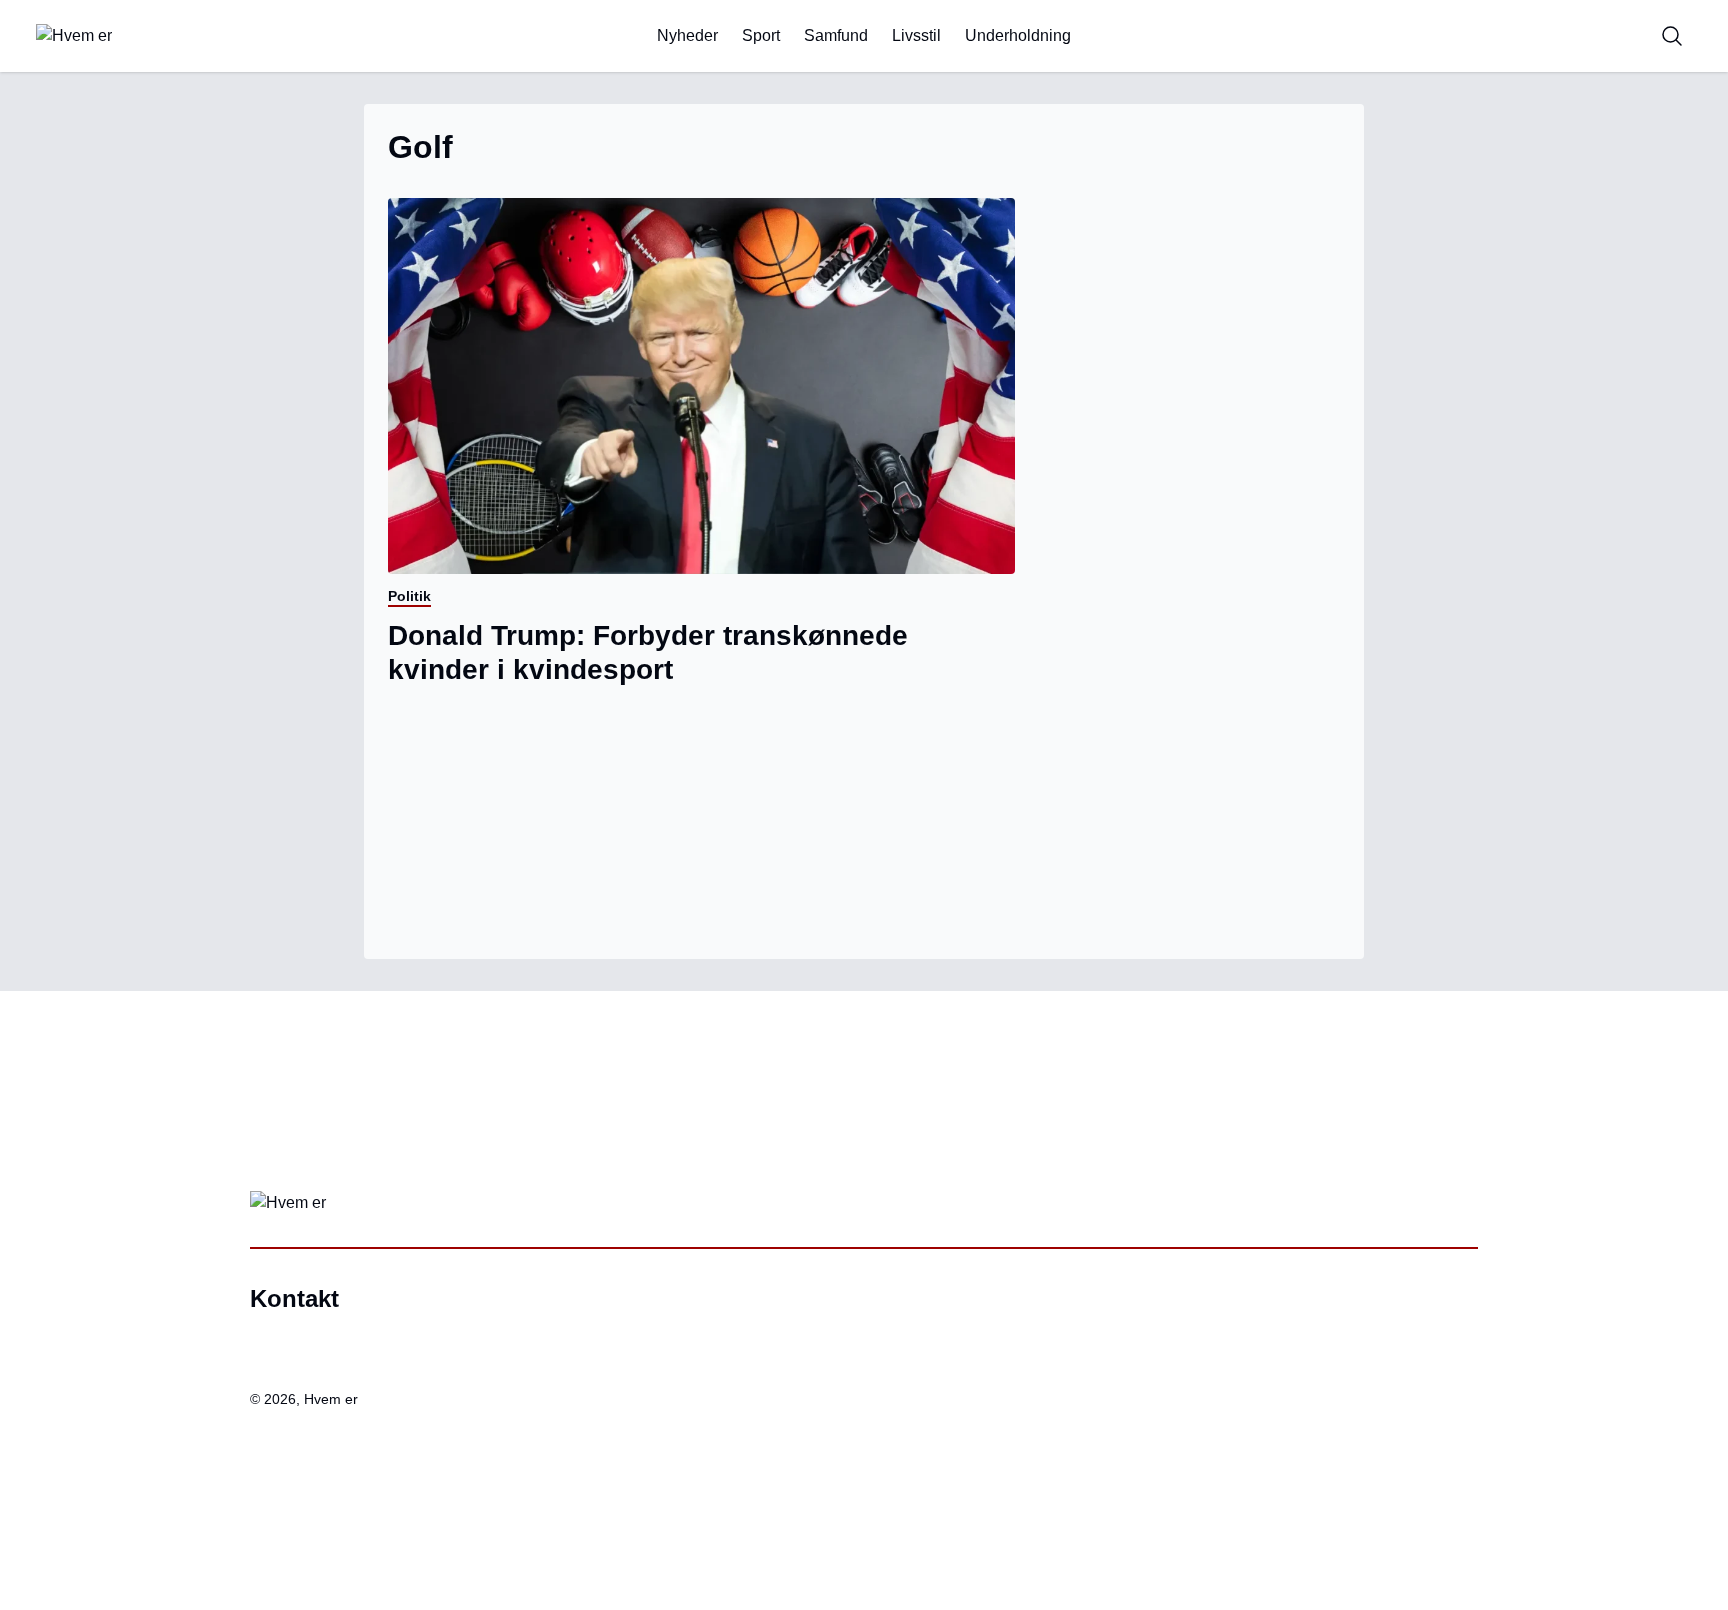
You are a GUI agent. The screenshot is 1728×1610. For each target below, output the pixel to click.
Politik (409, 596)
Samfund (836, 35)
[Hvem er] (160, 36)
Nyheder (687, 35)
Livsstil (916, 35)
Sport (761, 35)
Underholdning (1018, 35)
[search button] (1672, 36)
